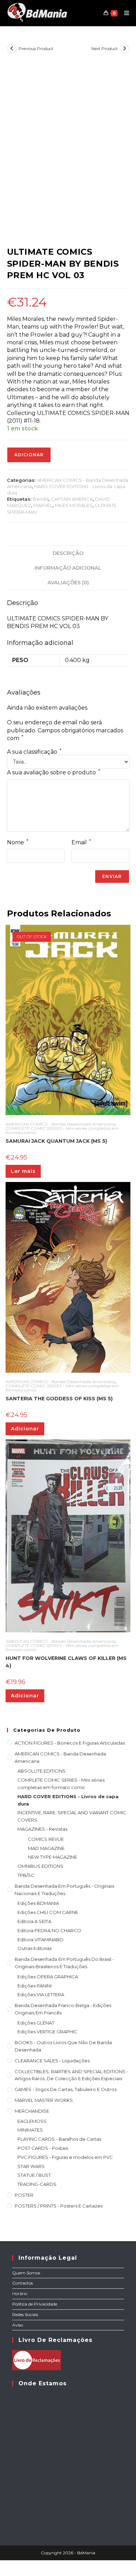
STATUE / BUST (34, 2175)
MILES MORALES (74, 505)
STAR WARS (31, 2166)
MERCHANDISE (32, 2111)
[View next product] (124, 49)
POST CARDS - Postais (43, 2148)
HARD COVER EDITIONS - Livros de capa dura (68, 1800)
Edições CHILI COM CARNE (48, 1912)
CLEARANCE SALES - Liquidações (52, 2061)
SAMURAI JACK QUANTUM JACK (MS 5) (56, 1141)
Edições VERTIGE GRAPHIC (47, 2032)
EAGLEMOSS (32, 2121)
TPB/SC (26, 1875)
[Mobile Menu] (124, 13)
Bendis (41, 499)
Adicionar (29, 455)
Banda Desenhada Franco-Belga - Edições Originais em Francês (63, 2009)
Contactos (22, 2283)
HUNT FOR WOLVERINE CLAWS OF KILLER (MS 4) (66, 1662)
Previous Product (36, 48)
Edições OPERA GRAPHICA (48, 1977)
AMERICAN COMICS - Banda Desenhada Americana (61, 1124)
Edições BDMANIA (38, 1903)
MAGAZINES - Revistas (42, 1829)
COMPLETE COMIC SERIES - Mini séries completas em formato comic (62, 1130)
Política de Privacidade (35, 2304)
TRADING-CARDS (37, 2184)
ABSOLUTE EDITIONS (41, 1771)
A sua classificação (34, 752)
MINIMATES (30, 2130)
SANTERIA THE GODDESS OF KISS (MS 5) (59, 1399)
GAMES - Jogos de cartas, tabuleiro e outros (66, 2089)
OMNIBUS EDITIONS (40, 1866)
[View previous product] (12, 49)
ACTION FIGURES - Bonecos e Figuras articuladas (70, 1743)
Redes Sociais (25, 2314)
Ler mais (23, 1171)
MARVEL (43, 505)
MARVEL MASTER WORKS (44, 2100)
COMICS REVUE (46, 1839)
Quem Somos (26, 2273)
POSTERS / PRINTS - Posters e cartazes (59, 2206)
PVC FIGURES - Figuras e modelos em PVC (65, 2157)
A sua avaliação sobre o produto (54, 772)
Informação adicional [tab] (68, 568)
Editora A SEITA (34, 1921)
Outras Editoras (35, 1948)
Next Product (105, 48)
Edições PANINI (35, 1986)
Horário (20, 2293)
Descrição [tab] (68, 553)
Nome (18, 842)
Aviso (18, 2325)
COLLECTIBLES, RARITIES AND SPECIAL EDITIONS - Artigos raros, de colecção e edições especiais (71, 2075)
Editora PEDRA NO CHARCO (49, 1930)
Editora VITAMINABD (40, 1940)
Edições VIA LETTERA (41, 1994)
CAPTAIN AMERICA (72, 499)
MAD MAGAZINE (46, 1848)
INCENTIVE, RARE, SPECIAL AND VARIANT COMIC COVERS (72, 1816)
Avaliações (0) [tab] (68, 583)
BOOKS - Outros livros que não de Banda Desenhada (63, 2046)
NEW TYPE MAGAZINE (52, 1857)
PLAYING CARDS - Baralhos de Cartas (59, 2139)
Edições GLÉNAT (36, 2023)
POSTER (24, 2195)
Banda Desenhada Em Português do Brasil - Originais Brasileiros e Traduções (64, 1963)
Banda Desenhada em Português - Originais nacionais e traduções (64, 1890)
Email (81, 842)
